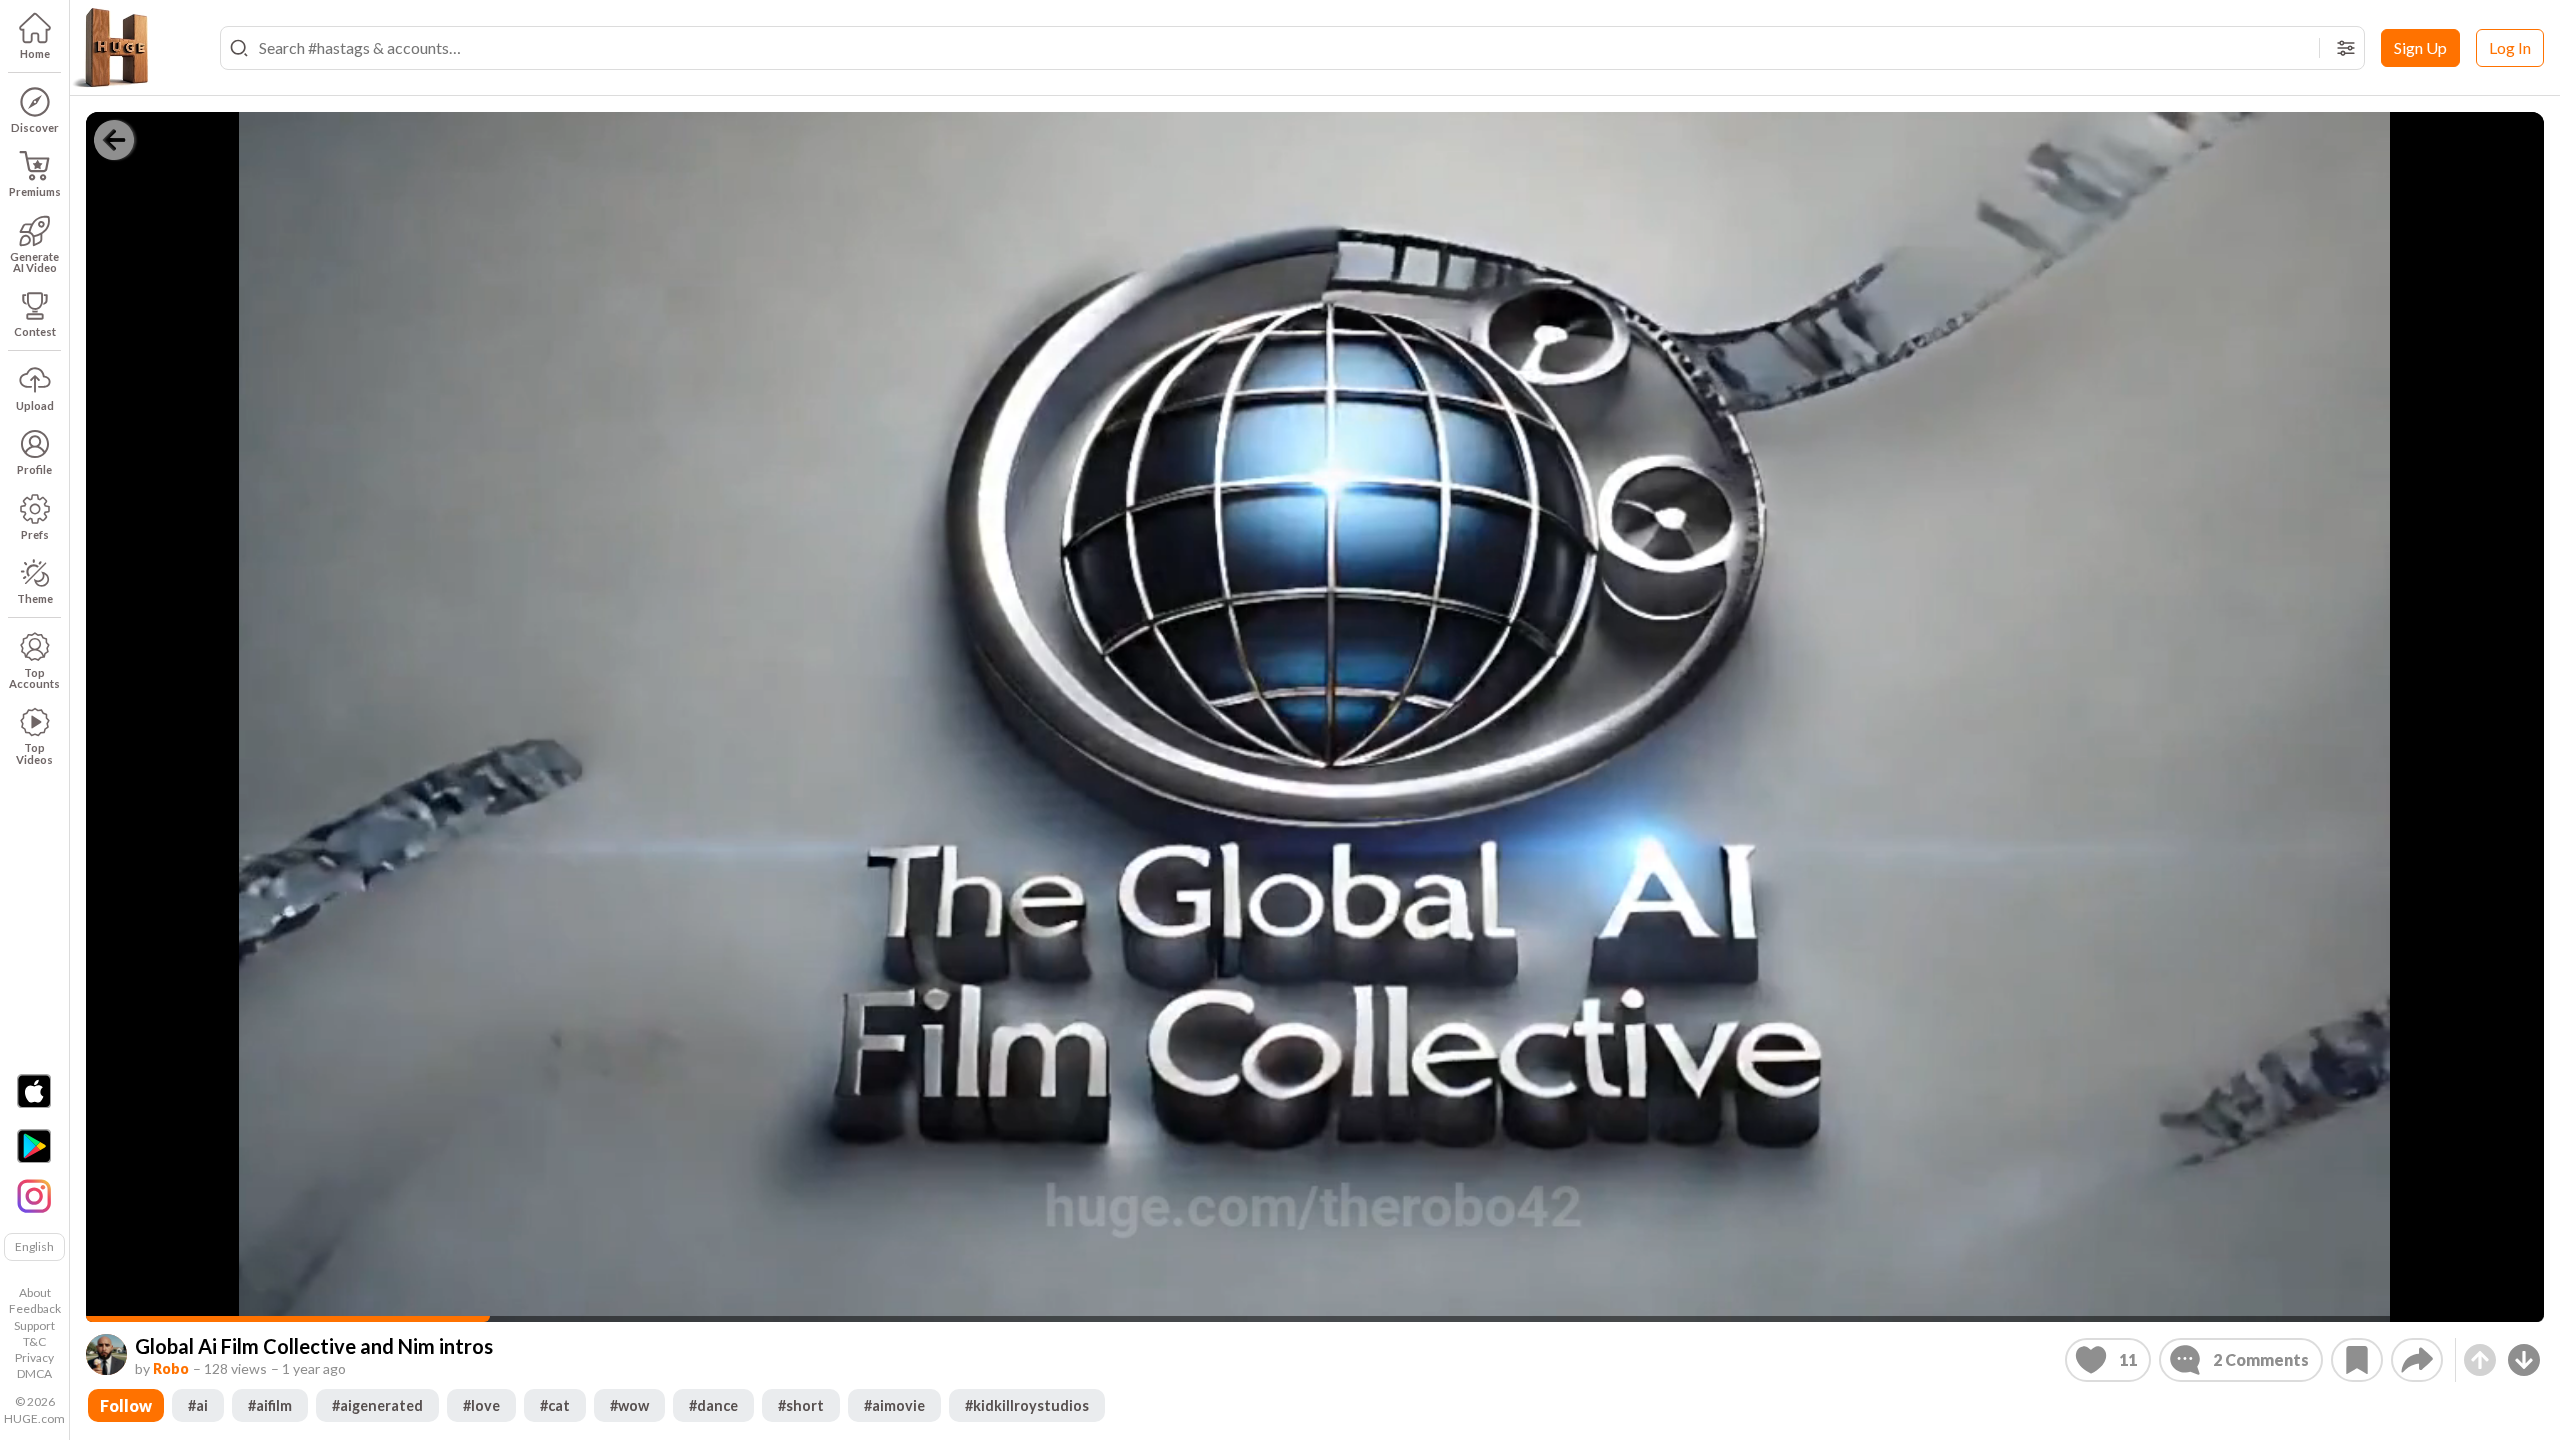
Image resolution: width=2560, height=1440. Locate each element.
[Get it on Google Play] (34, 1146)
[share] (2417, 1360)
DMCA (34, 1373)
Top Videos (34, 753)
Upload (35, 405)
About (35, 1292)
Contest (35, 331)
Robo (171, 1368)
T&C (34, 1341)
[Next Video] (2524, 1360)
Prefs (35, 534)
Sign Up (2420, 47)
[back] (114, 140)
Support (34, 1325)
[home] (110, 48)
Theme (35, 598)
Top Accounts (34, 678)
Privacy (34, 1357)
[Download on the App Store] (34, 1091)
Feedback (35, 1308)
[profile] (106, 1354)
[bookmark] (2357, 1360)
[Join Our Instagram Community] (34, 1194)
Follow (126, 1405)
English (34, 1246)
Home (35, 53)
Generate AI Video (34, 262)
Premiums (35, 191)
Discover (35, 127)
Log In (2510, 47)
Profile (34, 469)
